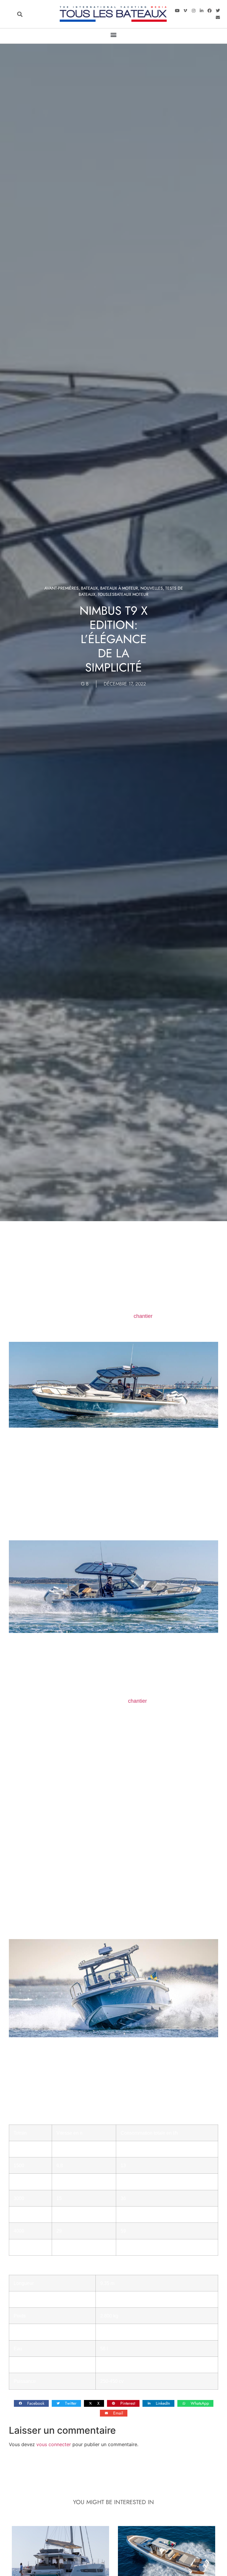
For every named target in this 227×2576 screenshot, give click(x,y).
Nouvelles (152, 588)
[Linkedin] (202, 11)
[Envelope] (218, 17)
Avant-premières (61, 588)
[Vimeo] (185, 11)
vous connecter (54, 2444)
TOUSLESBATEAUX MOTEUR (123, 594)
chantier (143, 1316)
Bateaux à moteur (119, 588)
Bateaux (89, 588)
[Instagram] (193, 11)
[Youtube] (177, 11)
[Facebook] (210, 11)
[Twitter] (218, 11)
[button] (20, 14)
